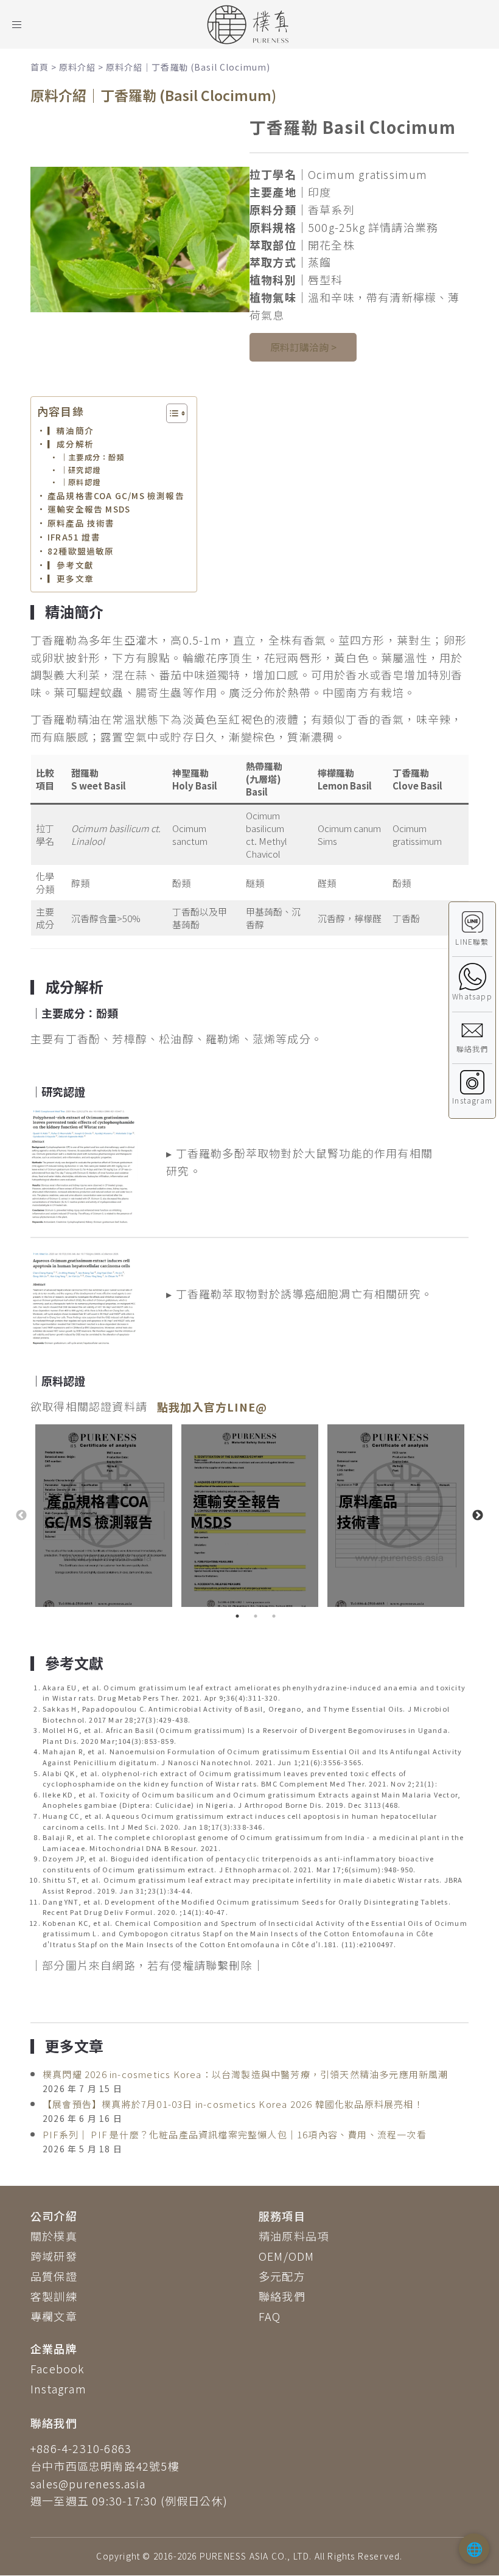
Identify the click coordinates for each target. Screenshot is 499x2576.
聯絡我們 (282, 2296)
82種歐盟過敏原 (81, 551)
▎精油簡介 (71, 430)
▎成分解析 (71, 444)
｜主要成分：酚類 (92, 457)
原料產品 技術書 (81, 523)
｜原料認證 (80, 482)
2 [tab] (256, 1616)
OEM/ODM (286, 2256)
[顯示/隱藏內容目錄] (171, 413)
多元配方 (282, 2276)
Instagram (58, 2389)
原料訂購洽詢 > (303, 347)
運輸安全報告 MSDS (89, 509)
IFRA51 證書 (74, 537)
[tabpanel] (103, 1516)
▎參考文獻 (71, 565)
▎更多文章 (71, 578)
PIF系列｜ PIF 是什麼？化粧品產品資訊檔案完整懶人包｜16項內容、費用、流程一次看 (235, 2134)
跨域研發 (54, 2256)
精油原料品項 (294, 2236)
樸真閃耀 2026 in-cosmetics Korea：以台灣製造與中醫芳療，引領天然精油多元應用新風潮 (246, 2074)
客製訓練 (54, 2296)
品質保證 (54, 2276)
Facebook (58, 2368)
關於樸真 (54, 2236)
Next (478, 1516)
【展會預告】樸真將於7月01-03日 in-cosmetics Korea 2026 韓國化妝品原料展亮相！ (233, 2104)
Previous (21, 1516)
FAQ (270, 2316)
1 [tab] (237, 1616)
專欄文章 (54, 2316)
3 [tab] (274, 1616)
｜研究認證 (80, 470)
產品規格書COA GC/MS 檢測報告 (116, 495)
